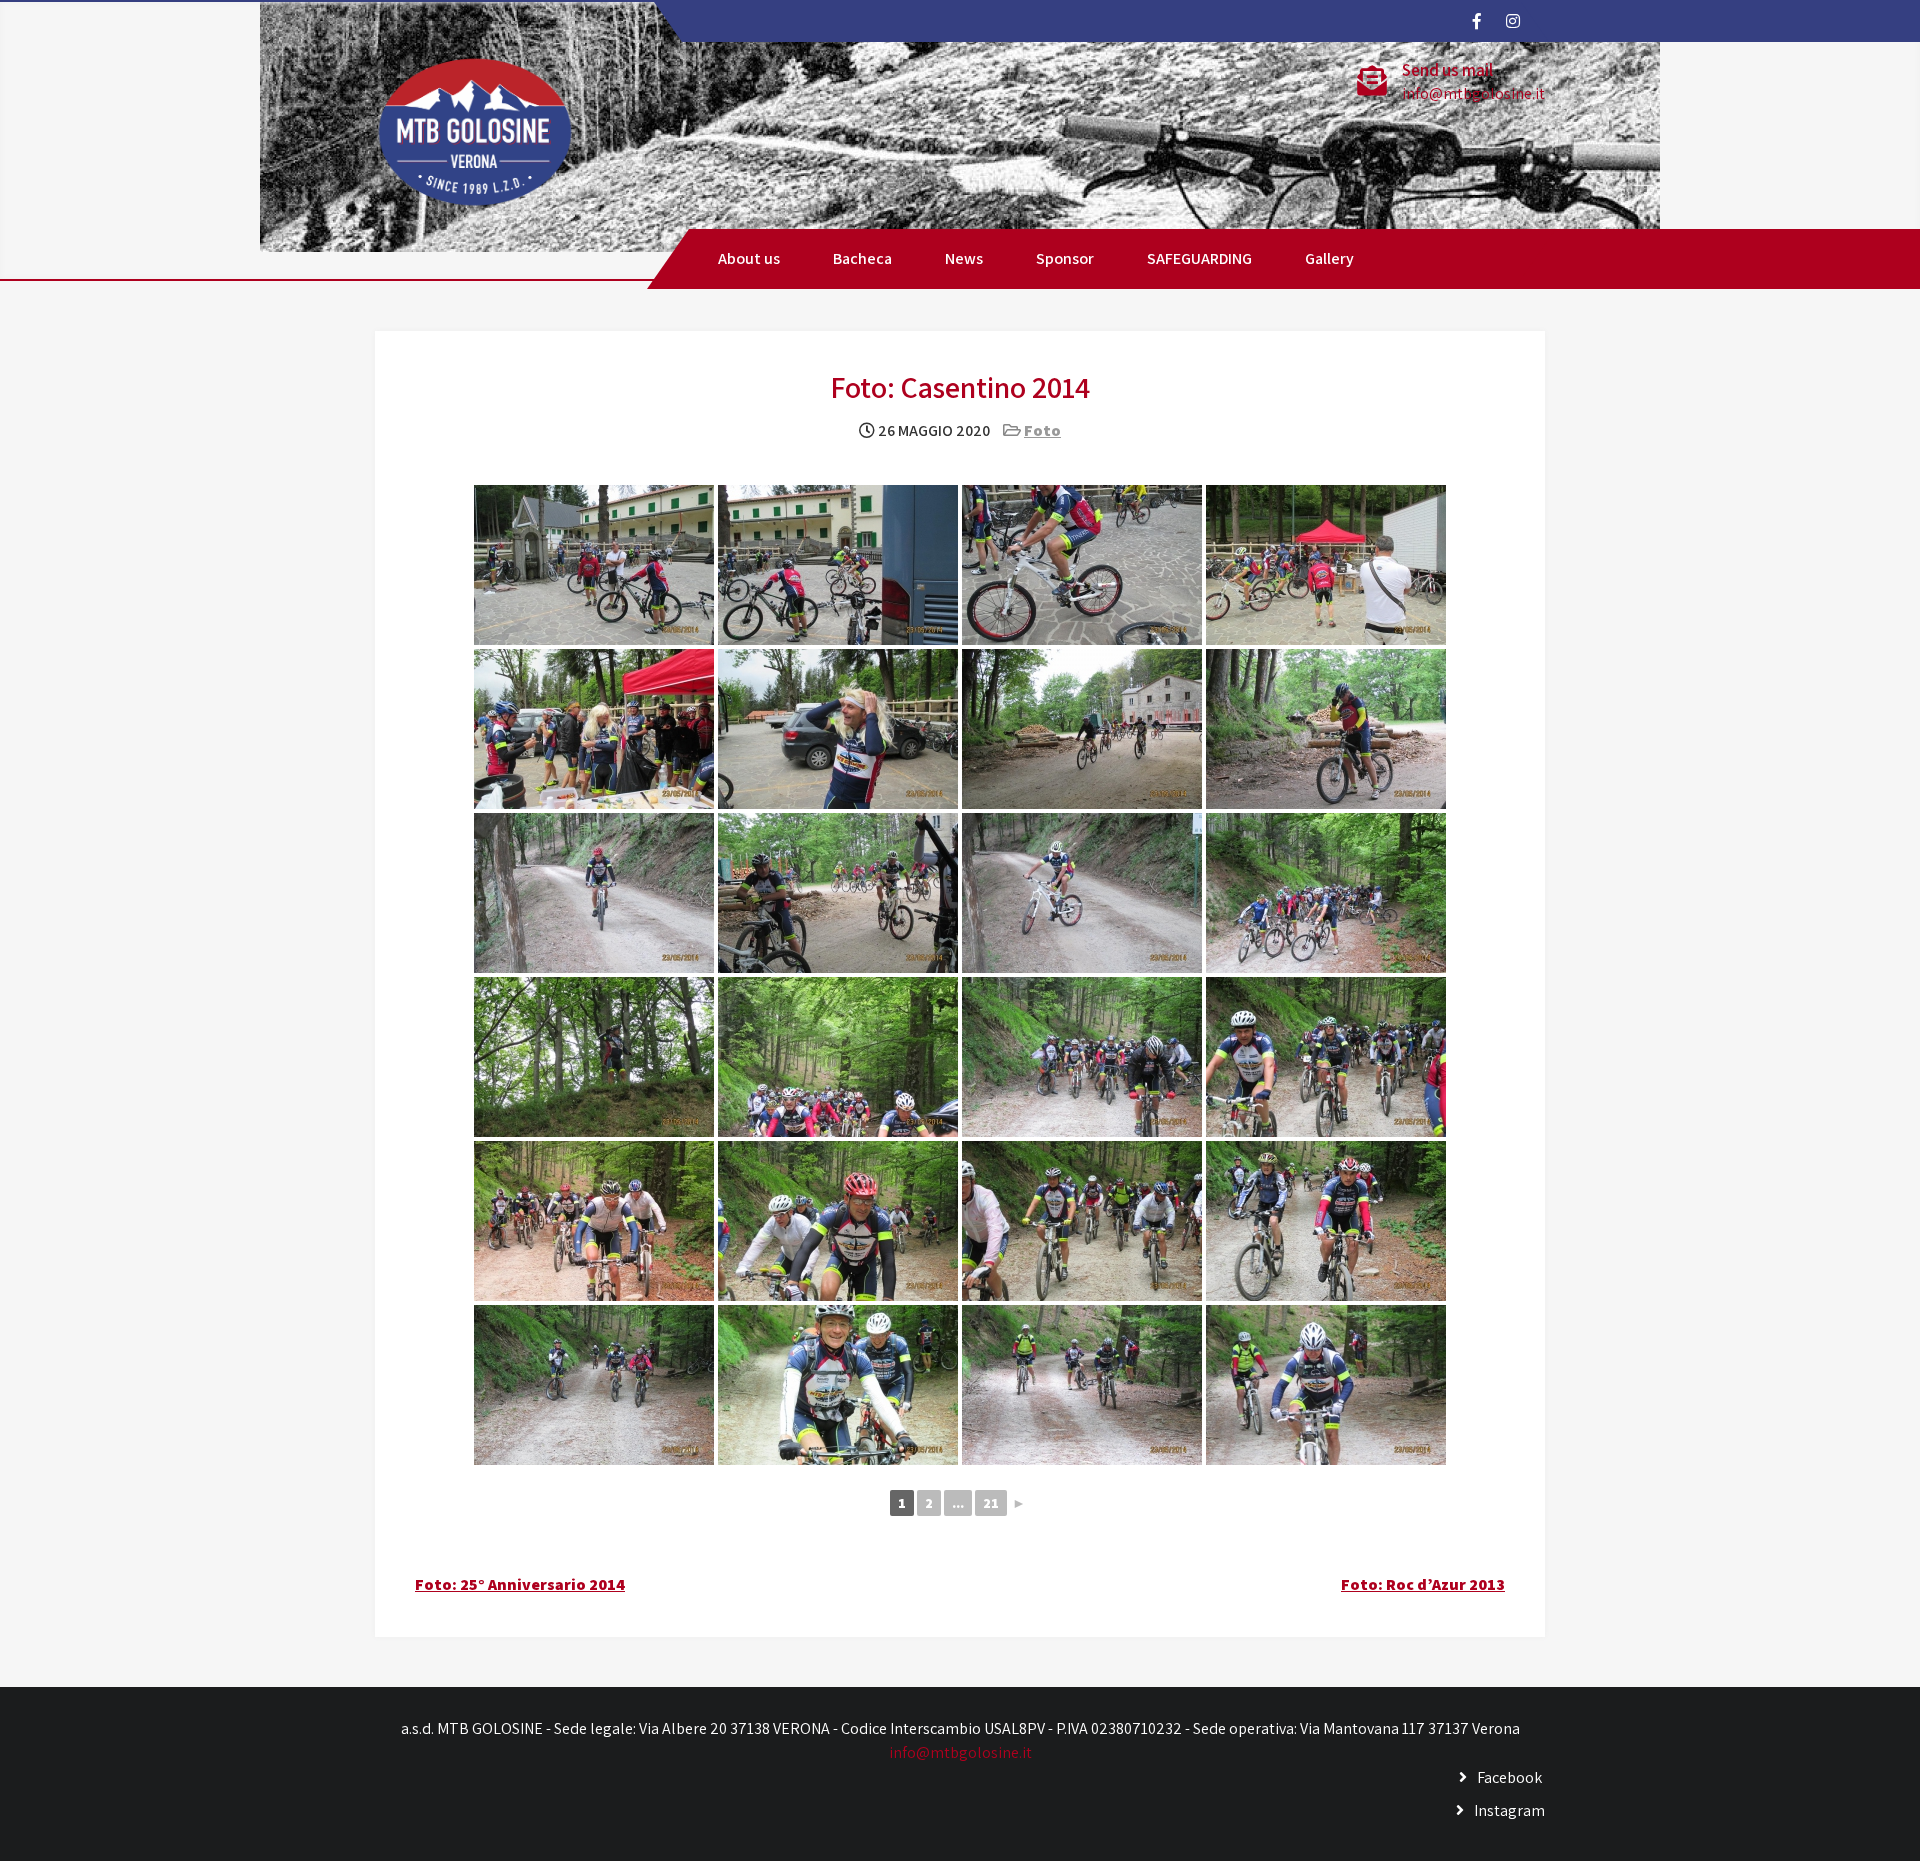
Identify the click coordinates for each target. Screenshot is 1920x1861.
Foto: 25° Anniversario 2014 (520, 1584)
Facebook (1509, 1777)
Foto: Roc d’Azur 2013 (1423, 1584)
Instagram (1509, 1810)
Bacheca (862, 258)
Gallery (1329, 258)
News (964, 258)
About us (749, 258)
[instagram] (1512, 21)
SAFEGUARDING (1199, 258)
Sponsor (1065, 258)
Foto (1042, 430)
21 (991, 1503)
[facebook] (1476, 21)
